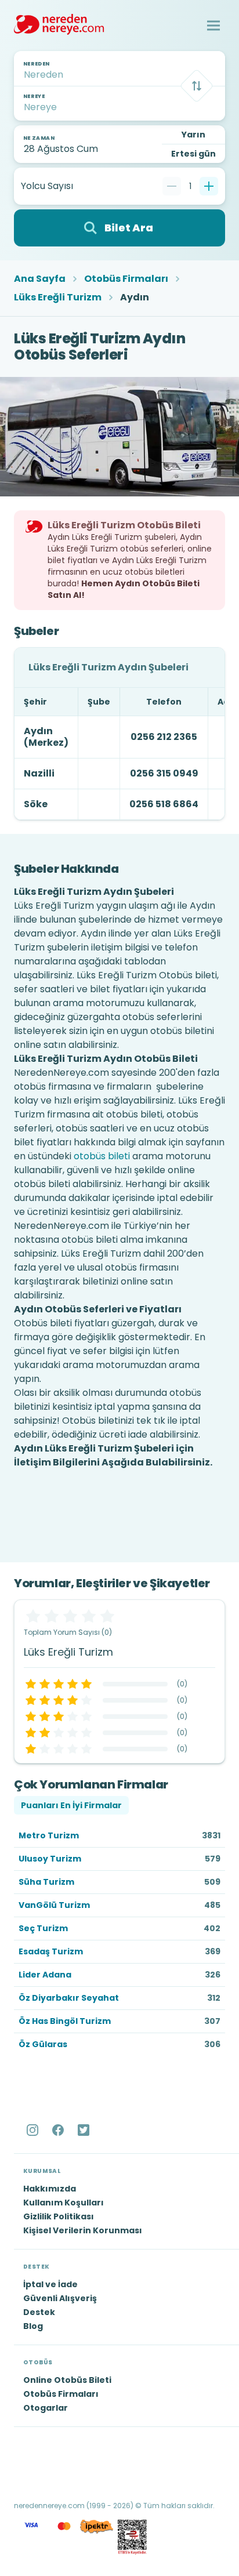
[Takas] (197, 86)
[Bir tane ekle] (209, 186)
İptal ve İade (50, 2284)
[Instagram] (34, 2130)
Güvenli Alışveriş (60, 2298)
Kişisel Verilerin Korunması (83, 2230)
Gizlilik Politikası (59, 2216)
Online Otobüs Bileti (67, 2380)
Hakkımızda (50, 2189)
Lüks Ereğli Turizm (58, 297)
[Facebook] (59, 2130)
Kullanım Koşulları (64, 2203)
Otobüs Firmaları (126, 279)
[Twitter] (85, 2130)
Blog (33, 2326)
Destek (39, 2312)
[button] (213, 26)
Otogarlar (46, 2408)
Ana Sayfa (40, 279)
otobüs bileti (102, 1156)
